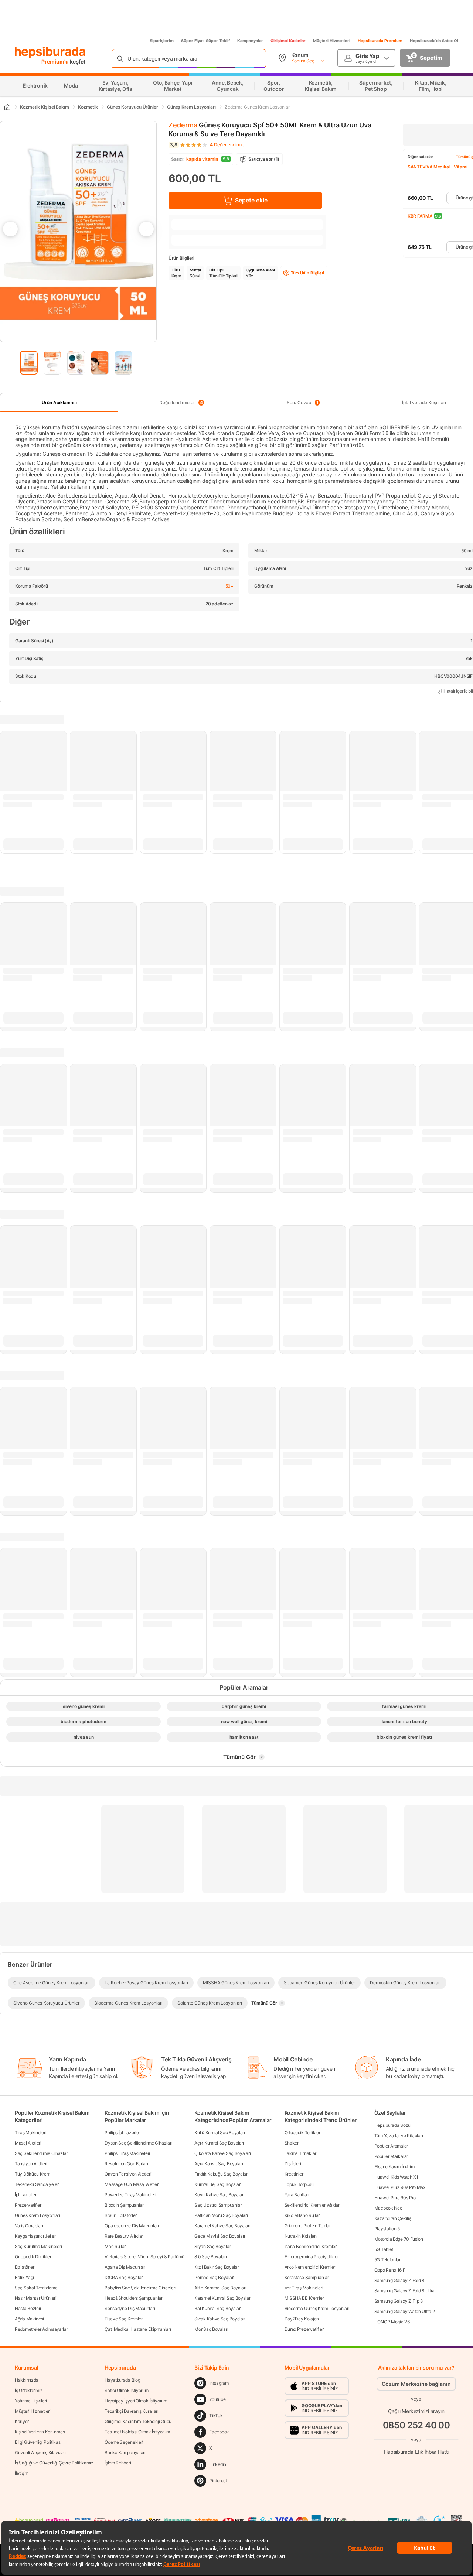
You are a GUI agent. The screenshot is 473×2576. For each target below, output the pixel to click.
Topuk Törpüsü (299, 2184)
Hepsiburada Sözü (392, 2125)
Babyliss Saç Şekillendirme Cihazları (140, 2288)
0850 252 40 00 (416, 2425)
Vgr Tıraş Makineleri (304, 2288)
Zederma (183, 125)
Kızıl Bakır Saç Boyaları (217, 2267)
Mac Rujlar (115, 2246)
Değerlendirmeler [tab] (181, 403)
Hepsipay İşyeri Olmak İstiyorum (136, 2401)
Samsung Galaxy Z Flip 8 (399, 2301)
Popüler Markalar (391, 2156)
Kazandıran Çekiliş (393, 2218)
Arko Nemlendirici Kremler (310, 2267)
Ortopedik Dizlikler (33, 2257)
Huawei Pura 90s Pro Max (400, 2187)
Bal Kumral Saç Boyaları (218, 2308)
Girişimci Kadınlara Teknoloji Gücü (138, 2421)
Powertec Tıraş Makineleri (130, 2195)
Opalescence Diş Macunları (132, 2226)
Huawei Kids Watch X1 (396, 2177)
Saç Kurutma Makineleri (38, 2246)
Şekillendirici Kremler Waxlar (312, 2205)
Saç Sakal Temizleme (36, 2288)
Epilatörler (25, 2267)
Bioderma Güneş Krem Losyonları (317, 2308)
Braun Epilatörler (121, 2215)
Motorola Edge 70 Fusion (399, 2239)
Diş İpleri (293, 2164)
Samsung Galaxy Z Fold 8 (399, 2280)
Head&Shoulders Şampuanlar (134, 2298)
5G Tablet (384, 2249)
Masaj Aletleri (28, 2143)
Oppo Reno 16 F (390, 2270)
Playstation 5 (387, 2229)
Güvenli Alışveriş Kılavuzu (40, 2452)
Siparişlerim (162, 41)
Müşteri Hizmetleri (332, 41)
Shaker (292, 2143)
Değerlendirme (227, 145)
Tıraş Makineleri (30, 2133)
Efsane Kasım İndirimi (395, 2167)
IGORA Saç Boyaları (124, 2277)
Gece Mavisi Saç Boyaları (220, 2236)
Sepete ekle (251, 200)
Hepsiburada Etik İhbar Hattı (416, 2452)
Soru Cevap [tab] (303, 403)
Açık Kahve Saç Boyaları (219, 2164)
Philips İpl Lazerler (122, 2133)
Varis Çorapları (29, 2226)
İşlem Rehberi (118, 2463)
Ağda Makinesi (29, 2319)
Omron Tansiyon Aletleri (128, 2174)
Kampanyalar (250, 41)
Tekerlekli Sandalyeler (37, 2184)
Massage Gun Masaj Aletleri (132, 2184)
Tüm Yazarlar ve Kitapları (399, 2136)
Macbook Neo (388, 2208)
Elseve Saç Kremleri (124, 2319)
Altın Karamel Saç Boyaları (220, 2288)
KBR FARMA (420, 216)
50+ (229, 586)
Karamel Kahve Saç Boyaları (222, 2226)
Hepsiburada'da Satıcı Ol (434, 41)
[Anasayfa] (7, 107)
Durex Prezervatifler (304, 2329)
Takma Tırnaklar (301, 2153)
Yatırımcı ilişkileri (31, 2401)
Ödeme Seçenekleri (124, 2442)
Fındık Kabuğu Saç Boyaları (221, 2174)
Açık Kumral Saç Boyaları (219, 2143)
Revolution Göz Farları (126, 2164)
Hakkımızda (27, 2380)
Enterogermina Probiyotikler (312, 2257)
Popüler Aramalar (391, 2146)
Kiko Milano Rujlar (302, 2215)
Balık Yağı (24, 2277)
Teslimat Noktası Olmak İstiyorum (137, 2432)
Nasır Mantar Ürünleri (36, 2298)
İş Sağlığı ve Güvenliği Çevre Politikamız (54, 2463)
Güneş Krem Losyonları (38, 2215)
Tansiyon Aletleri (31, 2164)
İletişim (22, 2473)
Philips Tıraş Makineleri (127, 2153)
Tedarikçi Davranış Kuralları (132, 2411)
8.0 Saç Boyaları (210, 2257)
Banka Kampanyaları (125, 2452)
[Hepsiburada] (50, 52)
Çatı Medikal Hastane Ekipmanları (138, 2329)
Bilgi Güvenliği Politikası (38, 2442)
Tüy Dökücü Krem (33, 2174)
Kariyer (22, 2421)
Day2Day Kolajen (302, 2319)
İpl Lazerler (25, 2195)
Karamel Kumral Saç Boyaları (223, 2298)
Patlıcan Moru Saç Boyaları (221, 2215)
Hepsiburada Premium (380, 41)
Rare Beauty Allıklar (124, 2236)
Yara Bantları (297, 2195)
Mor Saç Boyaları (211, 2329)
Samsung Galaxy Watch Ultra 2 (405, 2311)
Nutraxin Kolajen (301, 2236)
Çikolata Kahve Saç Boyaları (222, 2153)
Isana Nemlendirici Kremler (311, 2246)
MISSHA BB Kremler (304, 2298)
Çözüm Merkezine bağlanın (416, 2384)
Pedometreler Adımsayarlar (41, 2329)
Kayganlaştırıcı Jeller (35, 2236)
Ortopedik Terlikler (302, 2133)
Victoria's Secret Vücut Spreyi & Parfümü (144, 2257)
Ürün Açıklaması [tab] (59, 402)
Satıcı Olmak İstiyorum (126, 2390)
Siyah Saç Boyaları (213, 2246)
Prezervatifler (28, 2205)
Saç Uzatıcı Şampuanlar (218, 2205)
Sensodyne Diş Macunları (130, 2308)
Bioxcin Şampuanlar (124, 2205)
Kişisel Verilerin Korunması (40, 2432)
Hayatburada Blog (122, 2380)
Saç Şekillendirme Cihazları (42, 2153)
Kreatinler (294, 2174)
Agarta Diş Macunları (125, 2267)
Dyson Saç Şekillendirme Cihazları (138, 2143)
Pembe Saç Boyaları (214, 2277)
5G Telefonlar (387, 2260)
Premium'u (56, 62)
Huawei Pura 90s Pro (395, 2198)
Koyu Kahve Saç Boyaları (219, 2195)
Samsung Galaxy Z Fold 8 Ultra (404, 2291)
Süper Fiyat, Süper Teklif (205, 41)
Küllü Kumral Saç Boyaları (220, 2133)
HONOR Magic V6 (392, 2322)
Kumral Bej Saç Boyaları (218, 2184)
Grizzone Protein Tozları (308, 2226)
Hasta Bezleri (28, 2308)
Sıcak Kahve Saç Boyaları (220, 2319)
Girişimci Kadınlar (288, 41)
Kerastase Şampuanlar (307, 2277)
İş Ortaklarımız (29, 2390)
